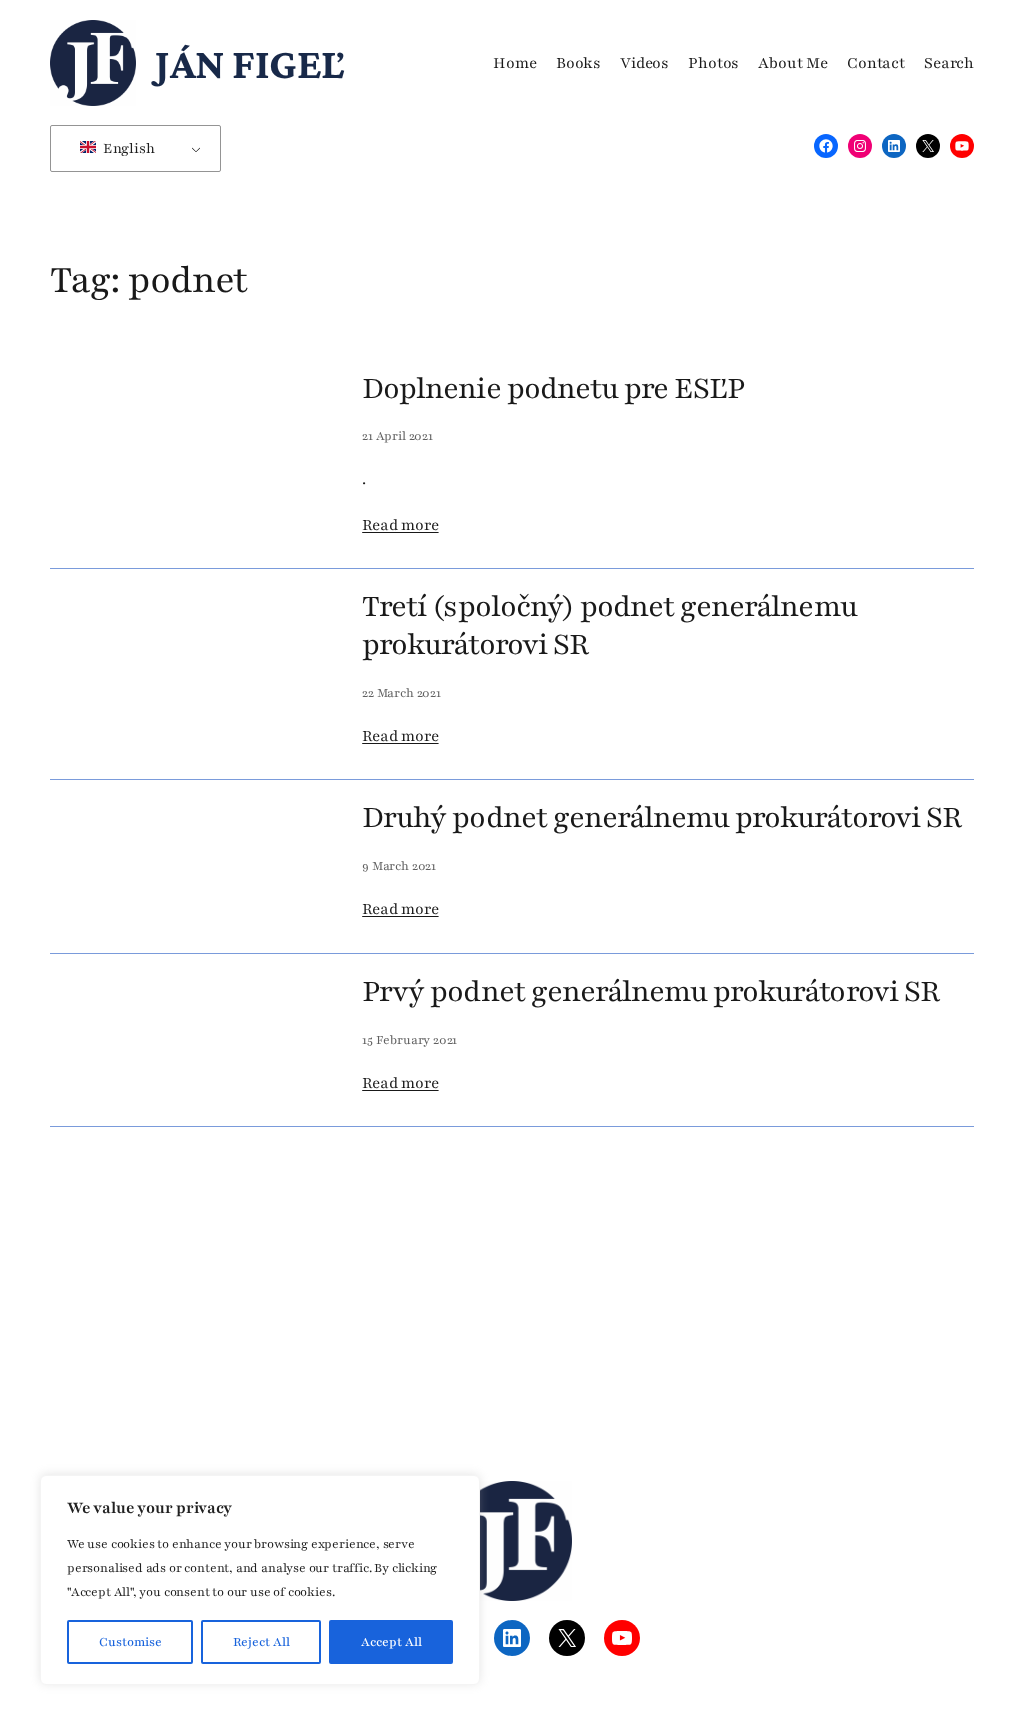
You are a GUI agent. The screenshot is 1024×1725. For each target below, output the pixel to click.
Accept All (391, 1642)
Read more (400, 525)
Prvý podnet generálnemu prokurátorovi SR (650, 992)
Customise (130, 1642)
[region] (260, 1580)
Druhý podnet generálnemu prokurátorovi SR (661, 818)
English (127, 148)
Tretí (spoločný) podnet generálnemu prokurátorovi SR (609, 625)
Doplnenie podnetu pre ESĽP (553, 389)
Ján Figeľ (249, 63)
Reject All (261, 1642)
